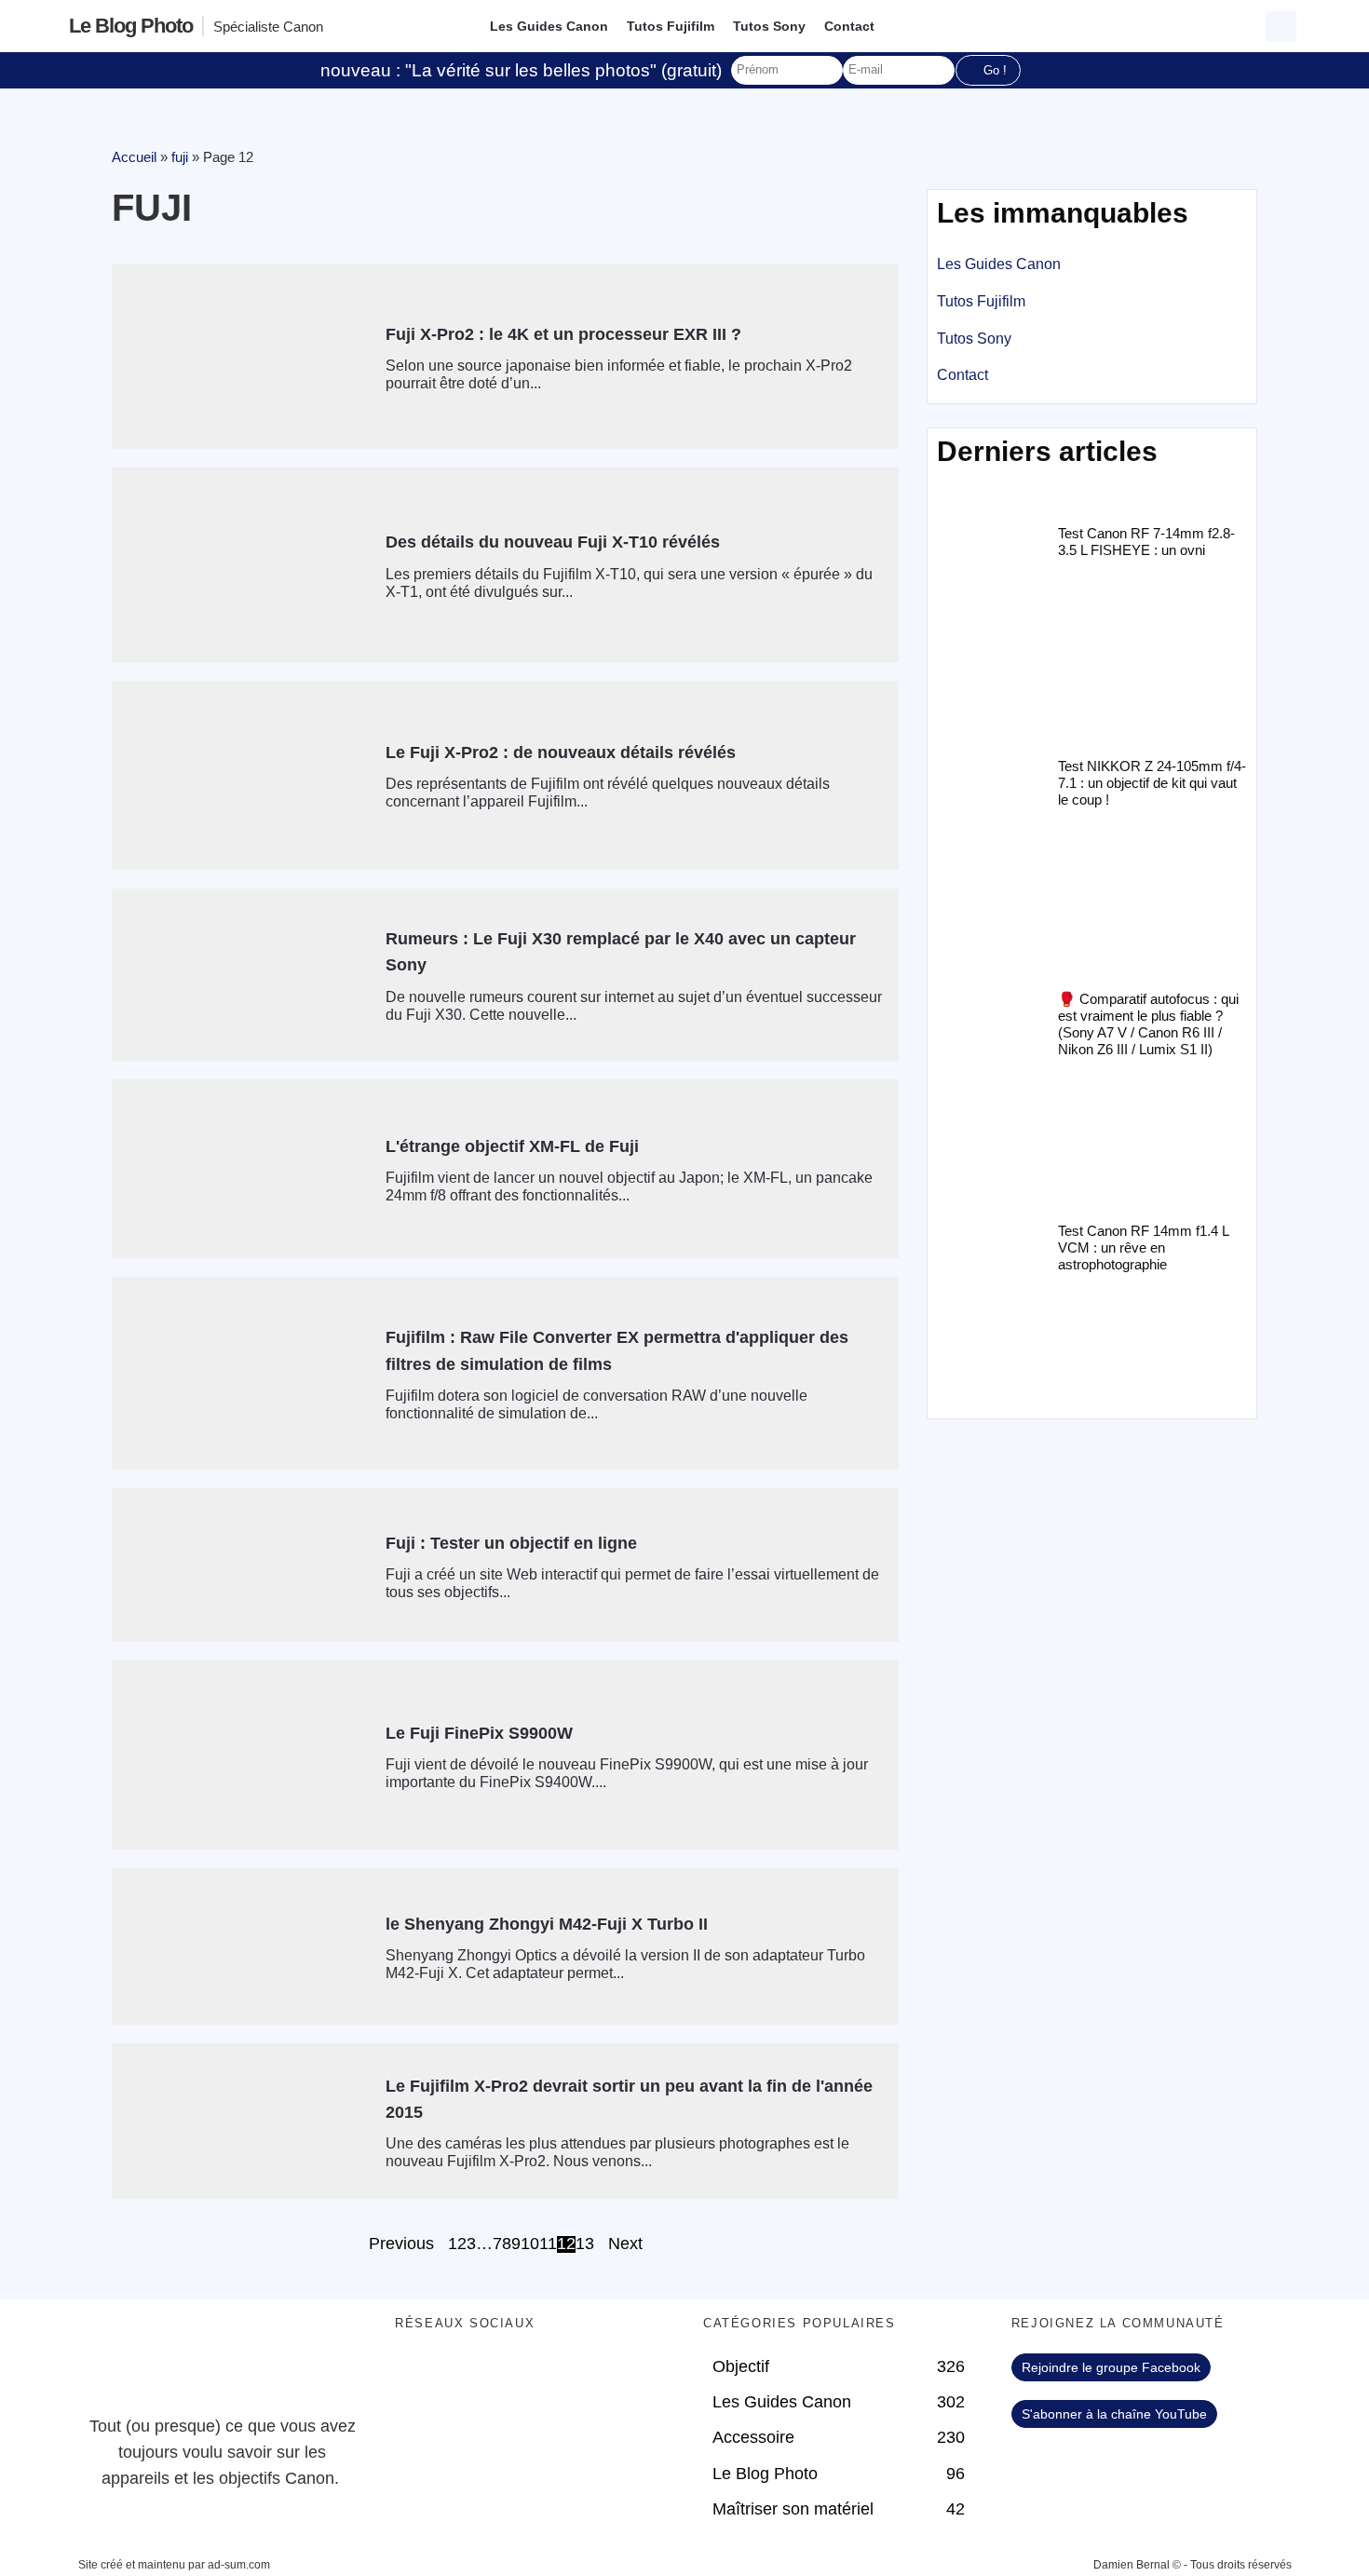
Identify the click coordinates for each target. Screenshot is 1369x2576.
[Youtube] (521, 2377)
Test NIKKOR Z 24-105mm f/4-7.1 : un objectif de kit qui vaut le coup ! (1152, 783)
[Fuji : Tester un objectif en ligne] (242, 1565)
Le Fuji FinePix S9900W (479, 1733)
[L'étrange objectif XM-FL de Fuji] (242, 1169)
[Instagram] (572, 2377)
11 (548, 2244)
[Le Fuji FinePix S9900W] (242, 1755)
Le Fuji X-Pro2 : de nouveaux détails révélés (561, 752)
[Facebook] (418, 2377)
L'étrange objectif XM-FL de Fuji (512, 1146)
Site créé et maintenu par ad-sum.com (174, 2565)
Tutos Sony (769, 26)
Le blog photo (131, 26)
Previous (401, 2244)
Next (625, 2244)
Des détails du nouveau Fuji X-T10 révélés (553, 542)
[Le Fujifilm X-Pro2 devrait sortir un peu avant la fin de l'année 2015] (242, 2121)
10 (530, 2244)
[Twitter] (469, 2377)
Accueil (134, 157)
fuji (180, 157)
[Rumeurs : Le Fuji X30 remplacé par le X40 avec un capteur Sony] (242, 975)
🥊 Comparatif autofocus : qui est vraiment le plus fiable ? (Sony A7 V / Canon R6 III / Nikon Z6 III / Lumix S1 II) (1148, 1024)
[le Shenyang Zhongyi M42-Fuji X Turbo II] (242, 1946)
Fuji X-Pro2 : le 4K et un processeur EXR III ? (563, 334)
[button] (1281, 27)
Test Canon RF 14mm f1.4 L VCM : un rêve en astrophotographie (1143, 1247)
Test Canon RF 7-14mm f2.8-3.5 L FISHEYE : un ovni (1146, 542)
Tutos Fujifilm (671, 26)
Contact (849, 26)
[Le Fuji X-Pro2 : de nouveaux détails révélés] (242, 775)
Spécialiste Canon (268, 27)
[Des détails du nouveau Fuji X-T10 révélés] (242, 565)
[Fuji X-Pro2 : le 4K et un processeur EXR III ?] (242, 356)
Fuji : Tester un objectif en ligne (511, 1543)
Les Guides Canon (549, 26)
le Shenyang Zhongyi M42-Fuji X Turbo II (547, 1924)
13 (585, 2244)
